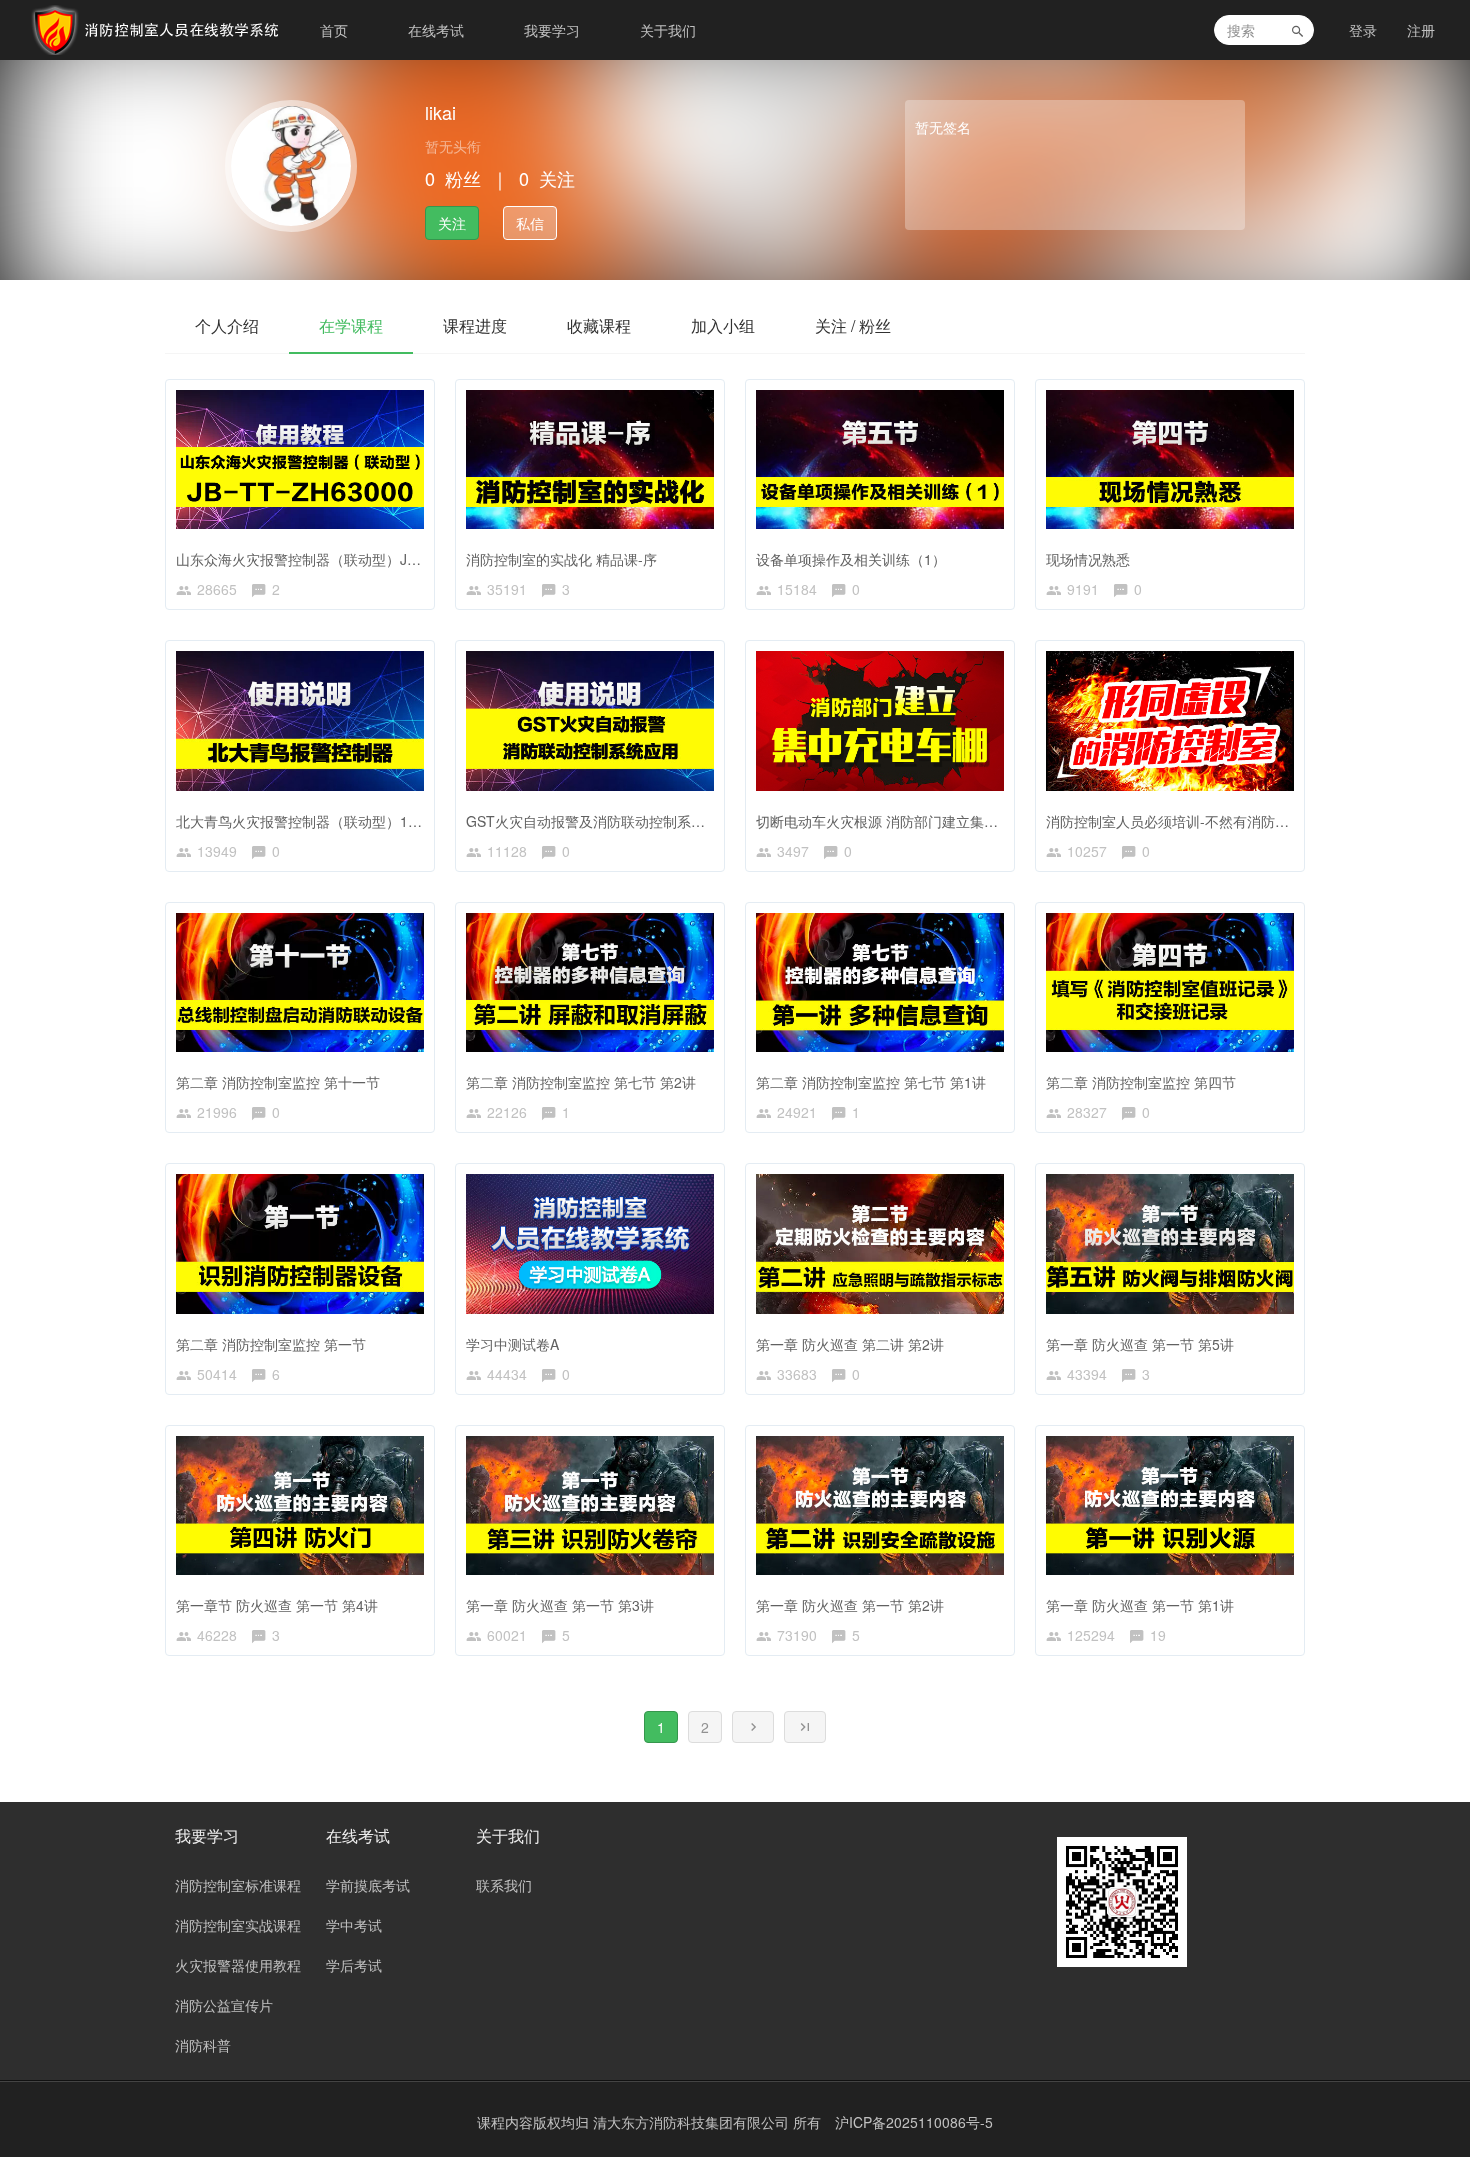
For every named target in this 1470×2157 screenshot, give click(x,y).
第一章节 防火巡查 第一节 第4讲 (277, 1605)
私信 (530, 223)
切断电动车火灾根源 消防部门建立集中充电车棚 (905, 821)
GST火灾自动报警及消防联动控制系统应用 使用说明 (629, 821)
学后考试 (354, 1965)
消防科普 (203, 2045)
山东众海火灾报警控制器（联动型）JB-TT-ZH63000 (338, 559)
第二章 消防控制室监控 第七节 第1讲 (871, 1082)
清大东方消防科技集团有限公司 (693, 2122)
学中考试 (354, 1925)
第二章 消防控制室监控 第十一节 (278, 1082)
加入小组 (723, 325)
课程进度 (475, 325)
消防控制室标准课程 (238, 1885)
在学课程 (351, 325)
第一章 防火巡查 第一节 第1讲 (1140, 1605)
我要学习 (552, 30)
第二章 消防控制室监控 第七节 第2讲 (581, 1082)
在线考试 (436, 30)
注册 (1421, 30)
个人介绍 (227, 325)
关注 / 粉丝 (853, 325)
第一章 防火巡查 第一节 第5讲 (1140, 1344)
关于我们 (668, 30)
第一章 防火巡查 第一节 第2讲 (850, 1605)
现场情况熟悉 (1088, 559)
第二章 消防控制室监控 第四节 (1141, 1082)
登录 (1363, 30)
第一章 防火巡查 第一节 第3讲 (560, 1605)
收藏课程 (599, 325)
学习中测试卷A (512, 1344)
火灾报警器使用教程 (238, 1965)
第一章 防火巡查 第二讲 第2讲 (850, 1344)
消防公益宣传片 (224, 2005)
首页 (334, 30)
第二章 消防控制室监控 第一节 (271, 1344)
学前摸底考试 (368, 1885)
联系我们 (504, 1885)
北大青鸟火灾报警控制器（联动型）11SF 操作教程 (335, 821)
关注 (452, 223)
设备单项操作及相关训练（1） (851, 559)
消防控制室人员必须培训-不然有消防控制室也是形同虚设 (1223, 821)
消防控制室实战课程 (238, 1925)
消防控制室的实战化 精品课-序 (561, 559)
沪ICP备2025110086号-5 (914, 2122)
